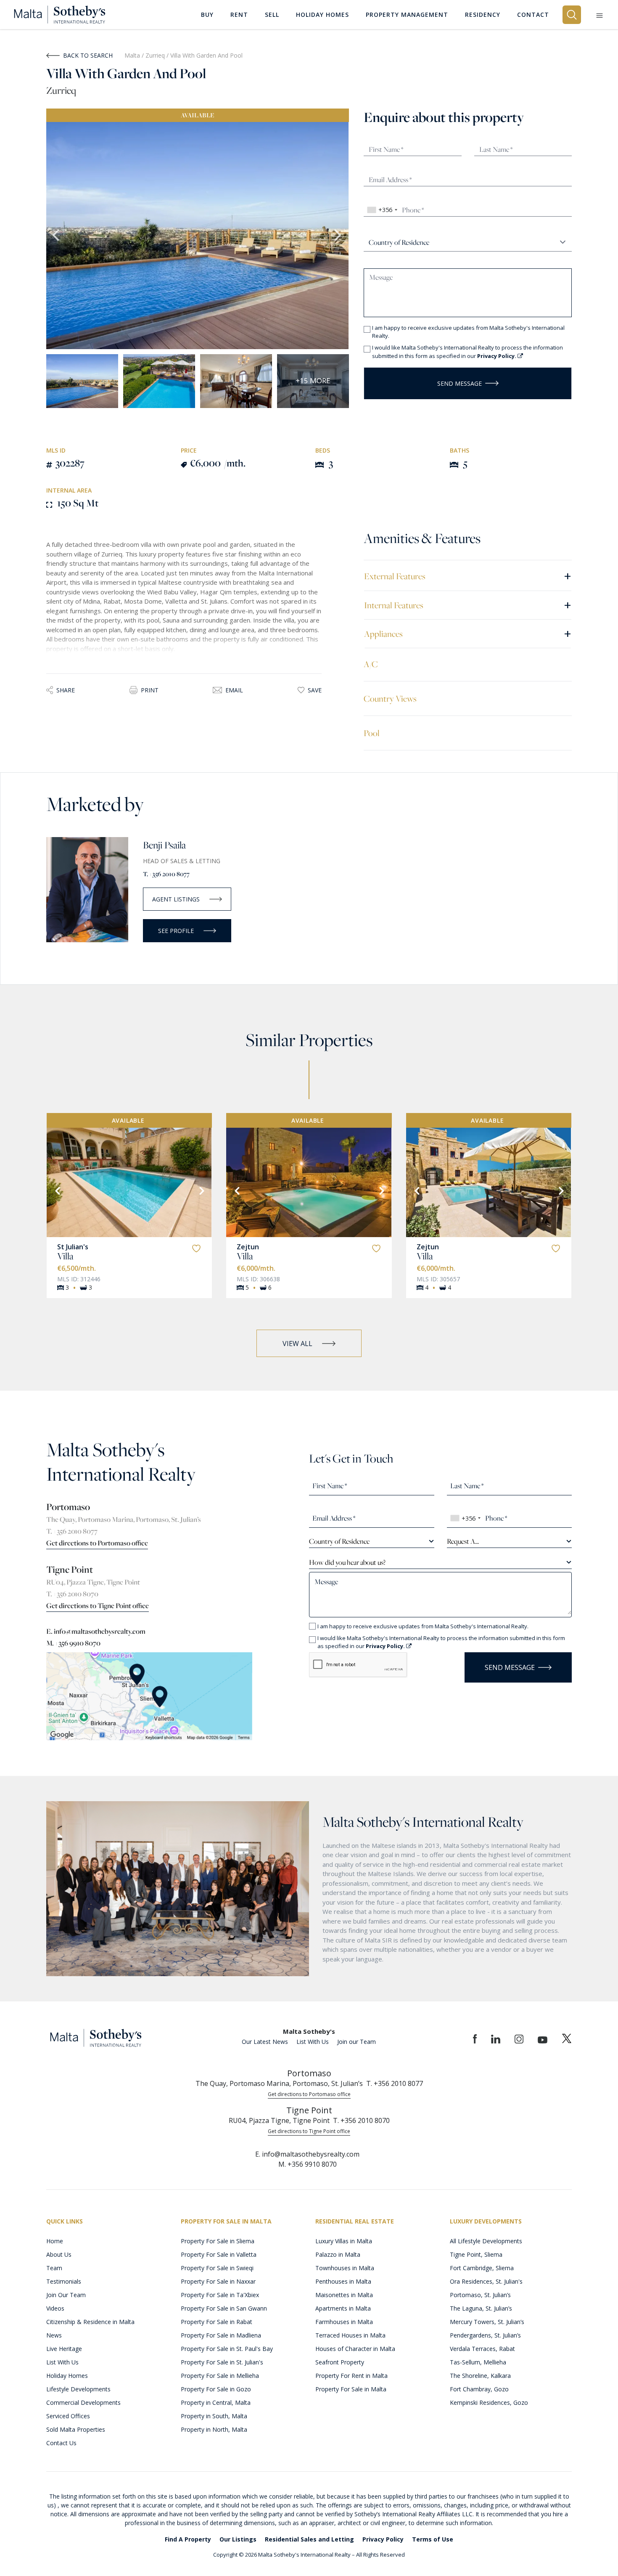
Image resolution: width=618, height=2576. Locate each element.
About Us (59, 2254)
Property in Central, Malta (216, 2402)
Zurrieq (156, 55)
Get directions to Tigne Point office (98, 1606)
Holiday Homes (67, 2376)
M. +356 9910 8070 (73, 1643)
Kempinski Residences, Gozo (489, 2402)
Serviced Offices (68, 2416)
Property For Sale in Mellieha (220, 2376)
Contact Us (61, 2443)
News (54, 2335)
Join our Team (357, 2042)
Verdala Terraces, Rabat (482, 2349)
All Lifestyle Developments (486, 2241)
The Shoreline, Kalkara (480, 2376)
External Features (468, 576)
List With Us (313, 2042)
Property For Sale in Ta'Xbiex (220, 2295)
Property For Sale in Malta (351, 2389)
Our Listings (238, 2539)
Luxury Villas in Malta (344, 2241)
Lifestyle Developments (78, 2389)
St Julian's (73, 1247)
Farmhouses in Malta (344, 2322)
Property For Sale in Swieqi (217, 2268)
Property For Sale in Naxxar (218, 2281)
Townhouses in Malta (345, 2268)
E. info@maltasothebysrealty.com (96, 1631)
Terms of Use (433, 2539)
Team (54, 2268)
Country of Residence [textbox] (339, 1541)
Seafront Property (340, 2362)
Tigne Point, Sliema (476, 2254)
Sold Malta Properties (76, 2429)
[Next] (201, 1190)
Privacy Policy (383, 2539)
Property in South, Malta (214, 2416)
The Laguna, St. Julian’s (481, 2308)
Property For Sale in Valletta (219, 2254)
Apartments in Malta (343, 2308)
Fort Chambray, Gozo (479, 2389)
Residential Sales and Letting (309, 2539)
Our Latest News (265, 2042)
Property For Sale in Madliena (221, 2335)
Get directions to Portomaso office (97, 1543)
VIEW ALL (297, 1344)
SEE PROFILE (176, 931)
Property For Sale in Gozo (216, 2389)
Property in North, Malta (214, 2429)
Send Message (460, 383)
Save (315, 690)
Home (55, 2241)
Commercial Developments (83, 2402)
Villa (65, 1256)
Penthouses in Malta (343, 2281)
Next (338, 236)
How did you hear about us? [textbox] (347, 1562)
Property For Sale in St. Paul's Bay (227, 2349)
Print (150, 690)
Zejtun (248, 1247)
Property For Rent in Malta (351, 2376)
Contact (533, 15)
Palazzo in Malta (338, 2254)
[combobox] (382, 210)
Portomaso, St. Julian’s (480, 2295)
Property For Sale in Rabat (217, 2322)
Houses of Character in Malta (355, 2349)
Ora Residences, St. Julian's (486, 2281)
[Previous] (57, 1190)
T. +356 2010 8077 (166, 874)
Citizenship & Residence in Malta (90, 2322)
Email (234, 690)
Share (66, 690)
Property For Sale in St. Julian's (222, 2362)
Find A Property (188, 2539)
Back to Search (88, 55)
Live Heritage (64, 2349)
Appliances (468, 633)
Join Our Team (66, 2295)
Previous (57, 236)
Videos (55, 2308)
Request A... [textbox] (463, 1541)
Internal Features (468, 605)
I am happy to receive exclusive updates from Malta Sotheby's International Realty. (468, 332)
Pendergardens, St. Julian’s (485, 2335)
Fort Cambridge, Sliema (482, 2268)
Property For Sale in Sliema (218, 2241)
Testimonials (64, 2281)
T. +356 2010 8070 (72, 1594)
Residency (483, 15)
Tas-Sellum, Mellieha (478, 2362)
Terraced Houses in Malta (350, 2335)
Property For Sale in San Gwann (224, 2308)
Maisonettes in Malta (344, 2295)
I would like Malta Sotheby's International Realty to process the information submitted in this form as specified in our (467, 352)
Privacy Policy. (497, 356)
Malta (132, 55)
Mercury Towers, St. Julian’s (487, 2322)
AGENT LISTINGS (176, 899)
